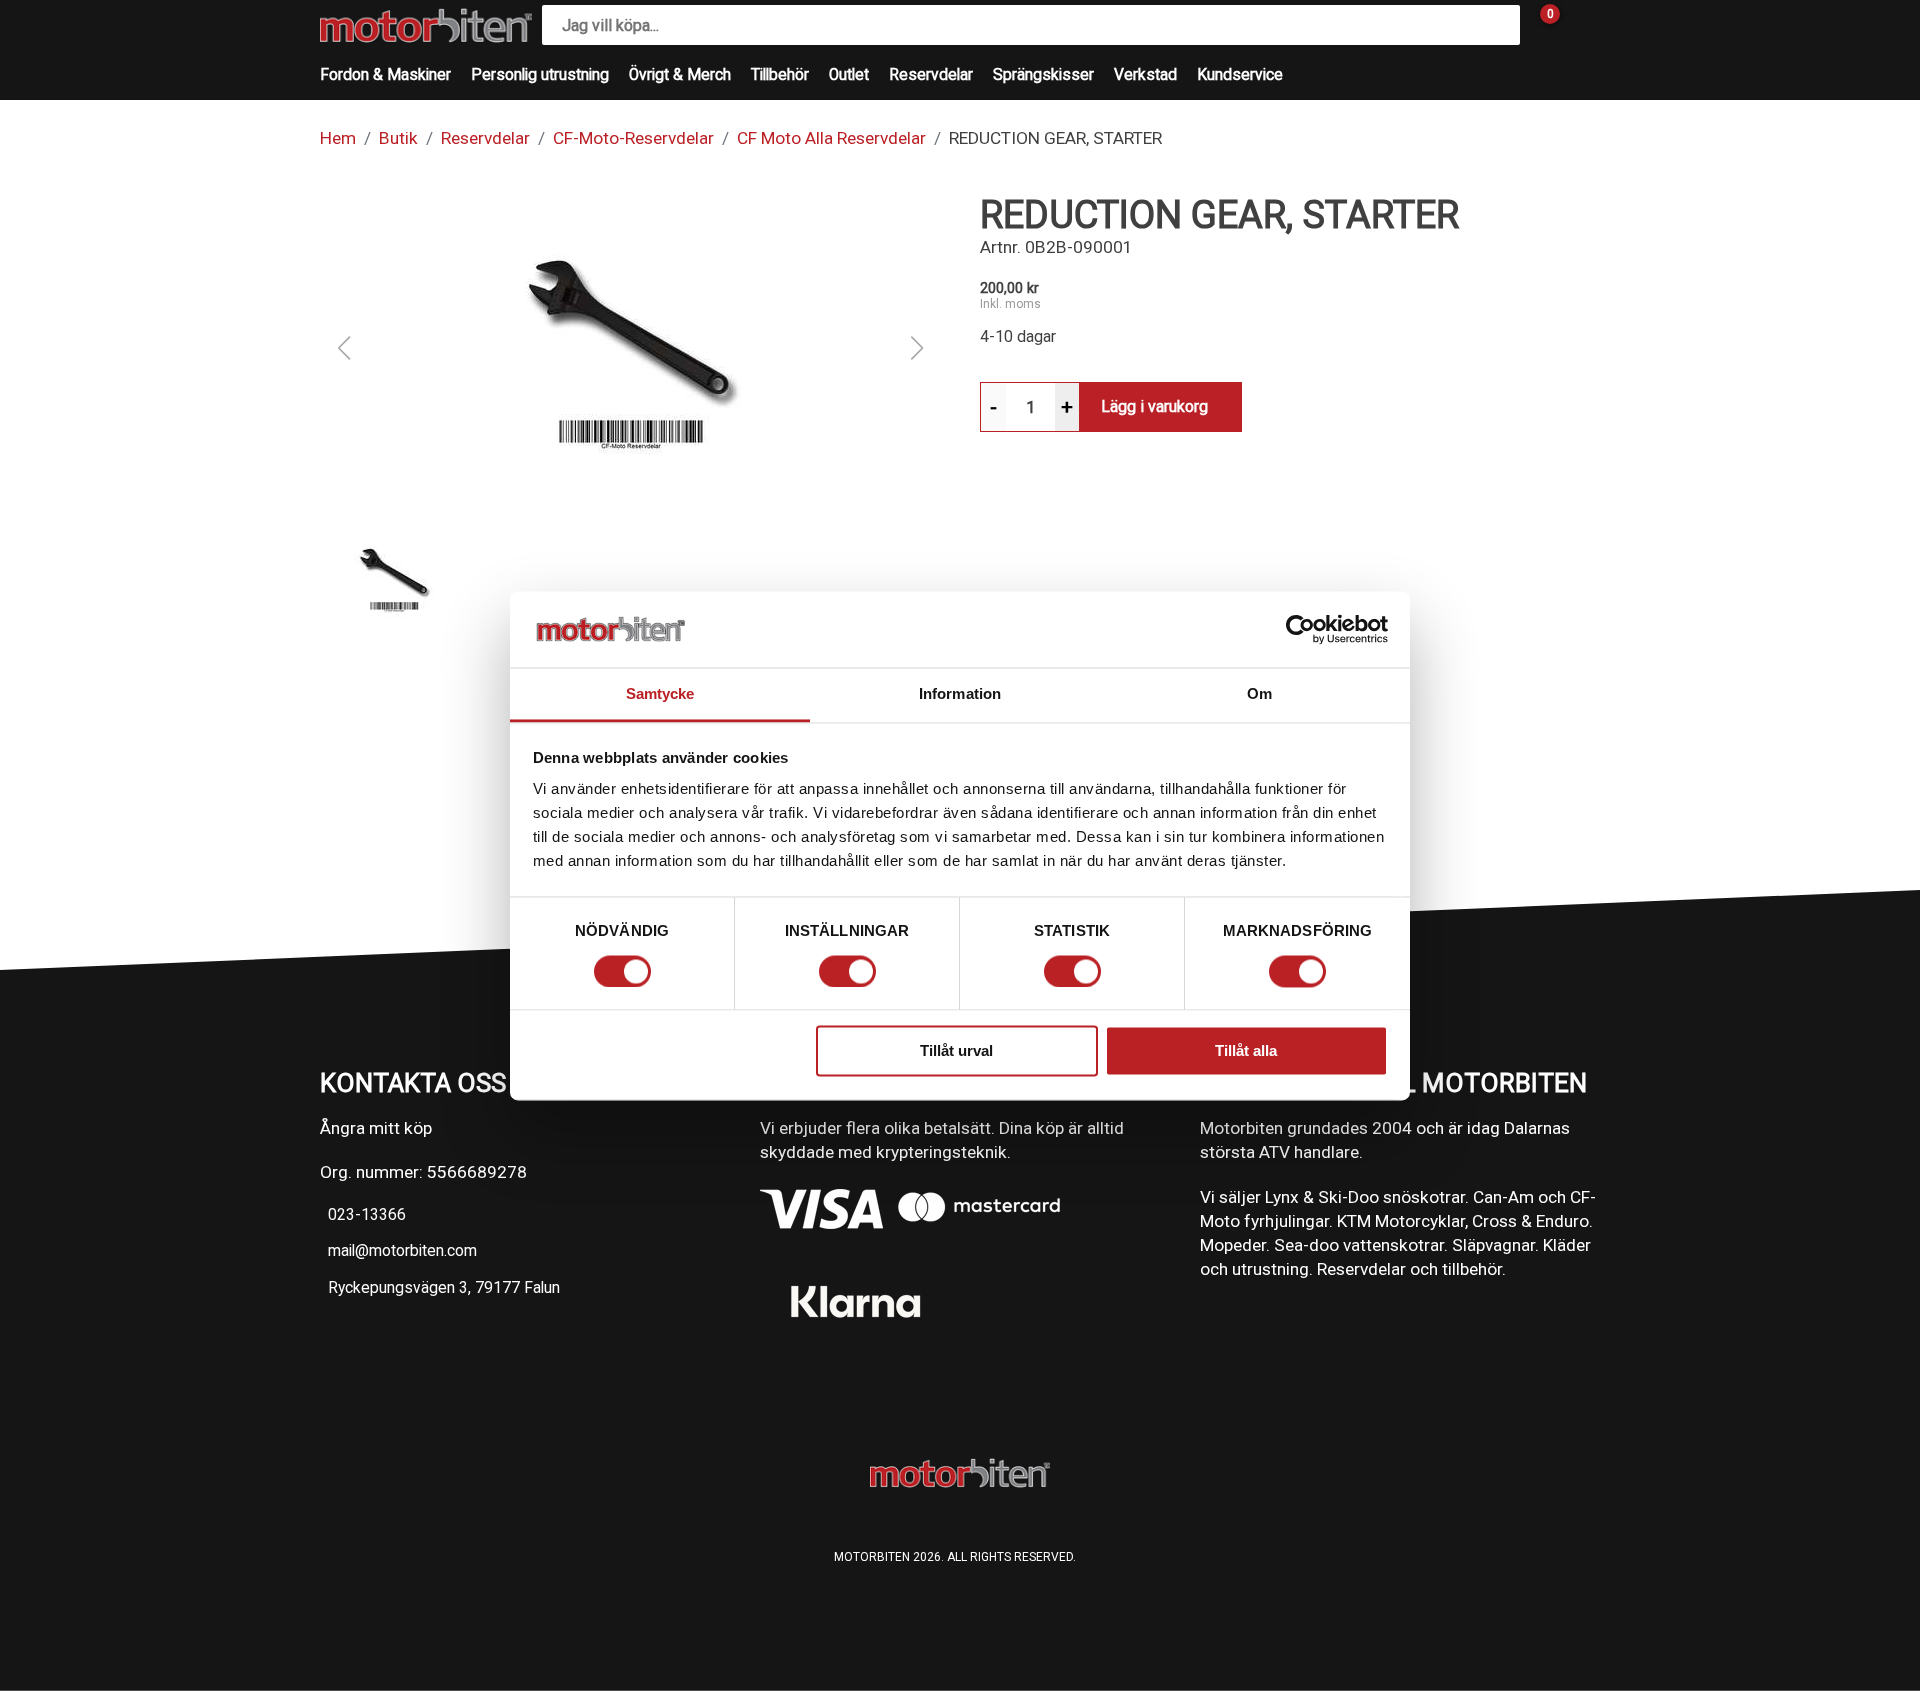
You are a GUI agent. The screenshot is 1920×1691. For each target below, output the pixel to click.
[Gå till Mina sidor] (1580, 25)
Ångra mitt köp (376, 1128)
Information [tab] (960, 694)
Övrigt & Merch (680, 75)
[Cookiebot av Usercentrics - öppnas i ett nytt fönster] (1300, 629)
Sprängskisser (1043, 75)
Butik (398, 138)
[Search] (1500, 25)
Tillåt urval (956, 1051)
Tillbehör (780, 75)
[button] (630, 348)
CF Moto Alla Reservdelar (831, 138)
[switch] (847, 971)
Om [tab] (1259, 694)
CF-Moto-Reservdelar (633, 138)
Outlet (849, 75)
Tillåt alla (1246, 1051)
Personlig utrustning (540, 75)
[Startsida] (426, 25)
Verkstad (1145, 75)
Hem (338, 138)
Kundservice (1240, 75)
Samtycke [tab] (660, 694)
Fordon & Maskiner (385, 75)
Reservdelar (931, 75)
